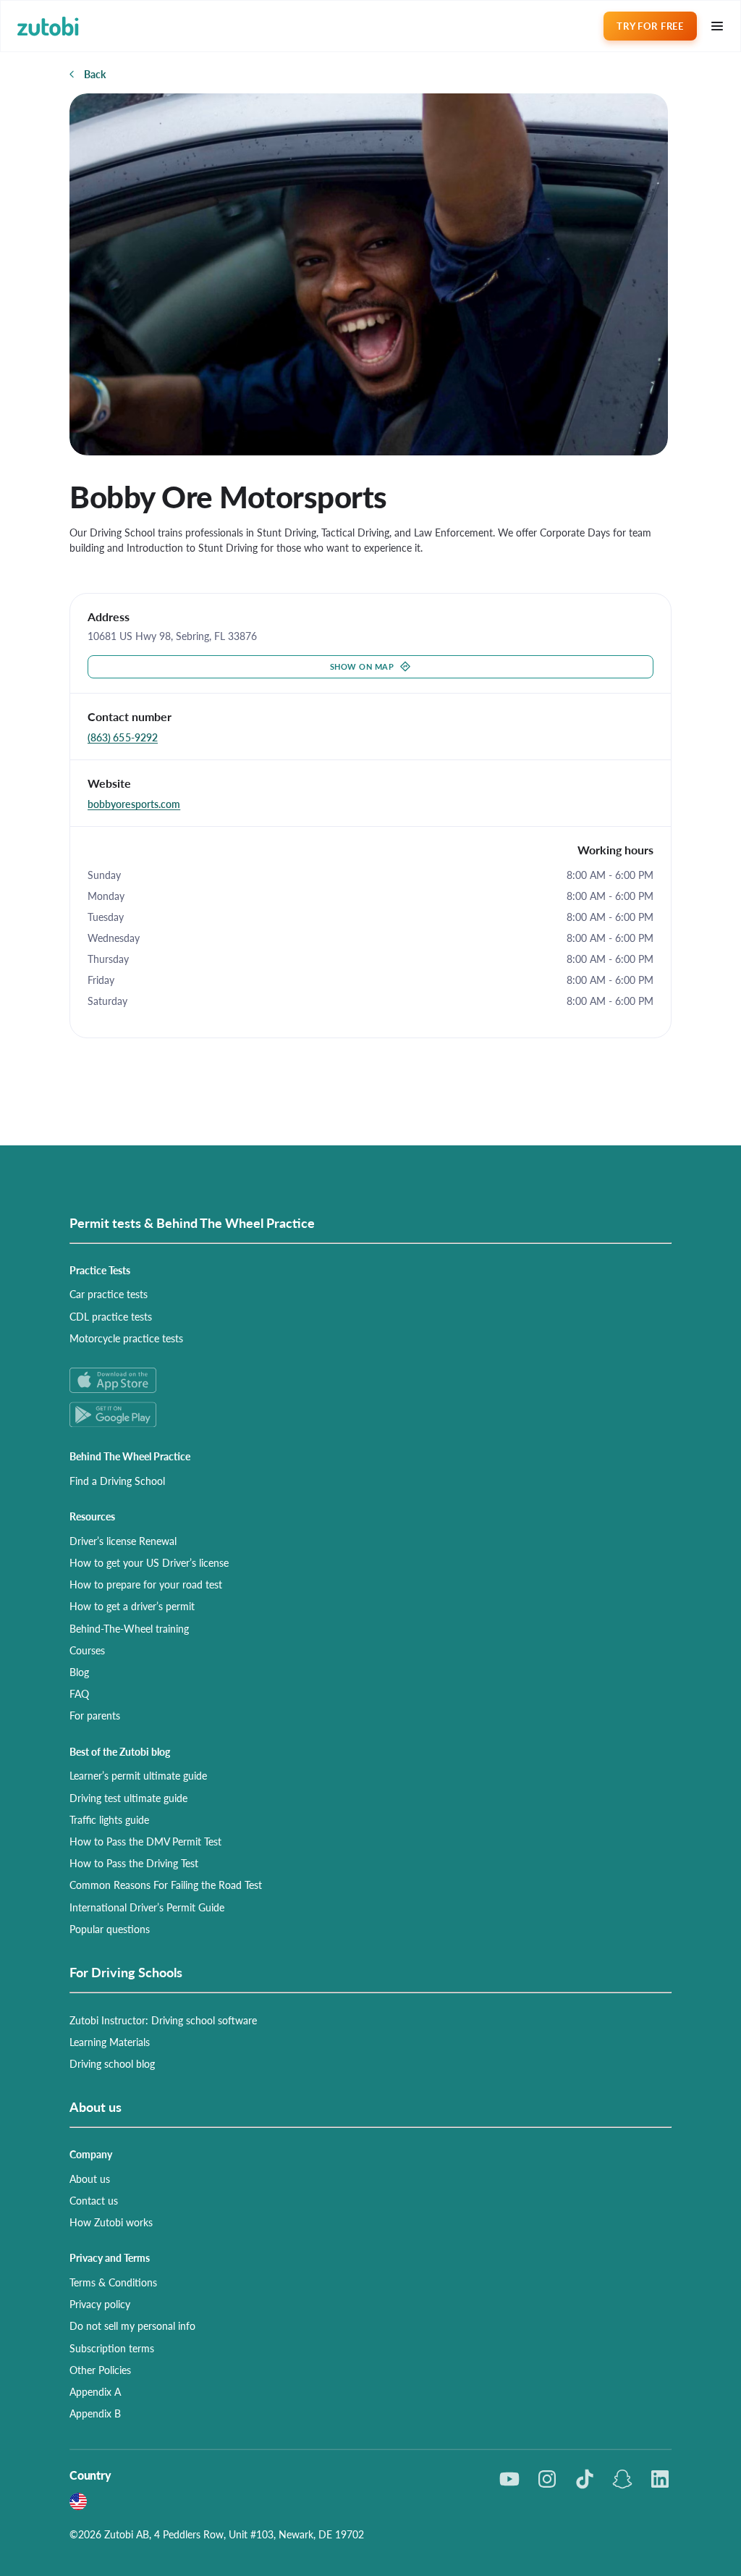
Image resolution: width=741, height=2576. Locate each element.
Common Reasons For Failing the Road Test (166, 1885)
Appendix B (95, 2413)
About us (90, 2179)
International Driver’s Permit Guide (147, 1907)
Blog (79, 1672)
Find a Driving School (117, 1481)
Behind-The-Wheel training (129, 1628)
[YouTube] (509, 2479)
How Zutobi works (111, 2222)
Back (95, 74)
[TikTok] (585, 2479)
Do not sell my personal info (132, 2325)
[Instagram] (547, 2479)
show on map (362, 666)
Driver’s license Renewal (123, 1541)
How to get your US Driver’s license (149, 1562)
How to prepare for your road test (146, 1584)
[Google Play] (370, 1414)
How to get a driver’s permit (132, 1606)
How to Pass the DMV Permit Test (145, 1841)
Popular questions (110, 1929)
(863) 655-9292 (123, 737)
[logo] (48, 26)
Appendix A (95, 2391)
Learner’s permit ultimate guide (138, 1775)
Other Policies (100, 2370)
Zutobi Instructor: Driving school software (163, 2020)
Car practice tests (109, 1294)
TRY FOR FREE (650, 26)
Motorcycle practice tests (126, 1338)
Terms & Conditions (113, 2282)
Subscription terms (112, 2348)
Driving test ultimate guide (128, 1798)
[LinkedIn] (660, 2479)
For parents (95, 1715)
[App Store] (370, 1380)
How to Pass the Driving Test (134, 1863)
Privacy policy (100, 2304)
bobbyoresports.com (134, 804)
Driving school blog (112, 2063)
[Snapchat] (622, 2479)
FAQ (79, 1693)
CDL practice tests (111, 1316)
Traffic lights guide (109, 1819)
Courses (87, 1650)
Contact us (94, 2200)
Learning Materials (110, 2042)
